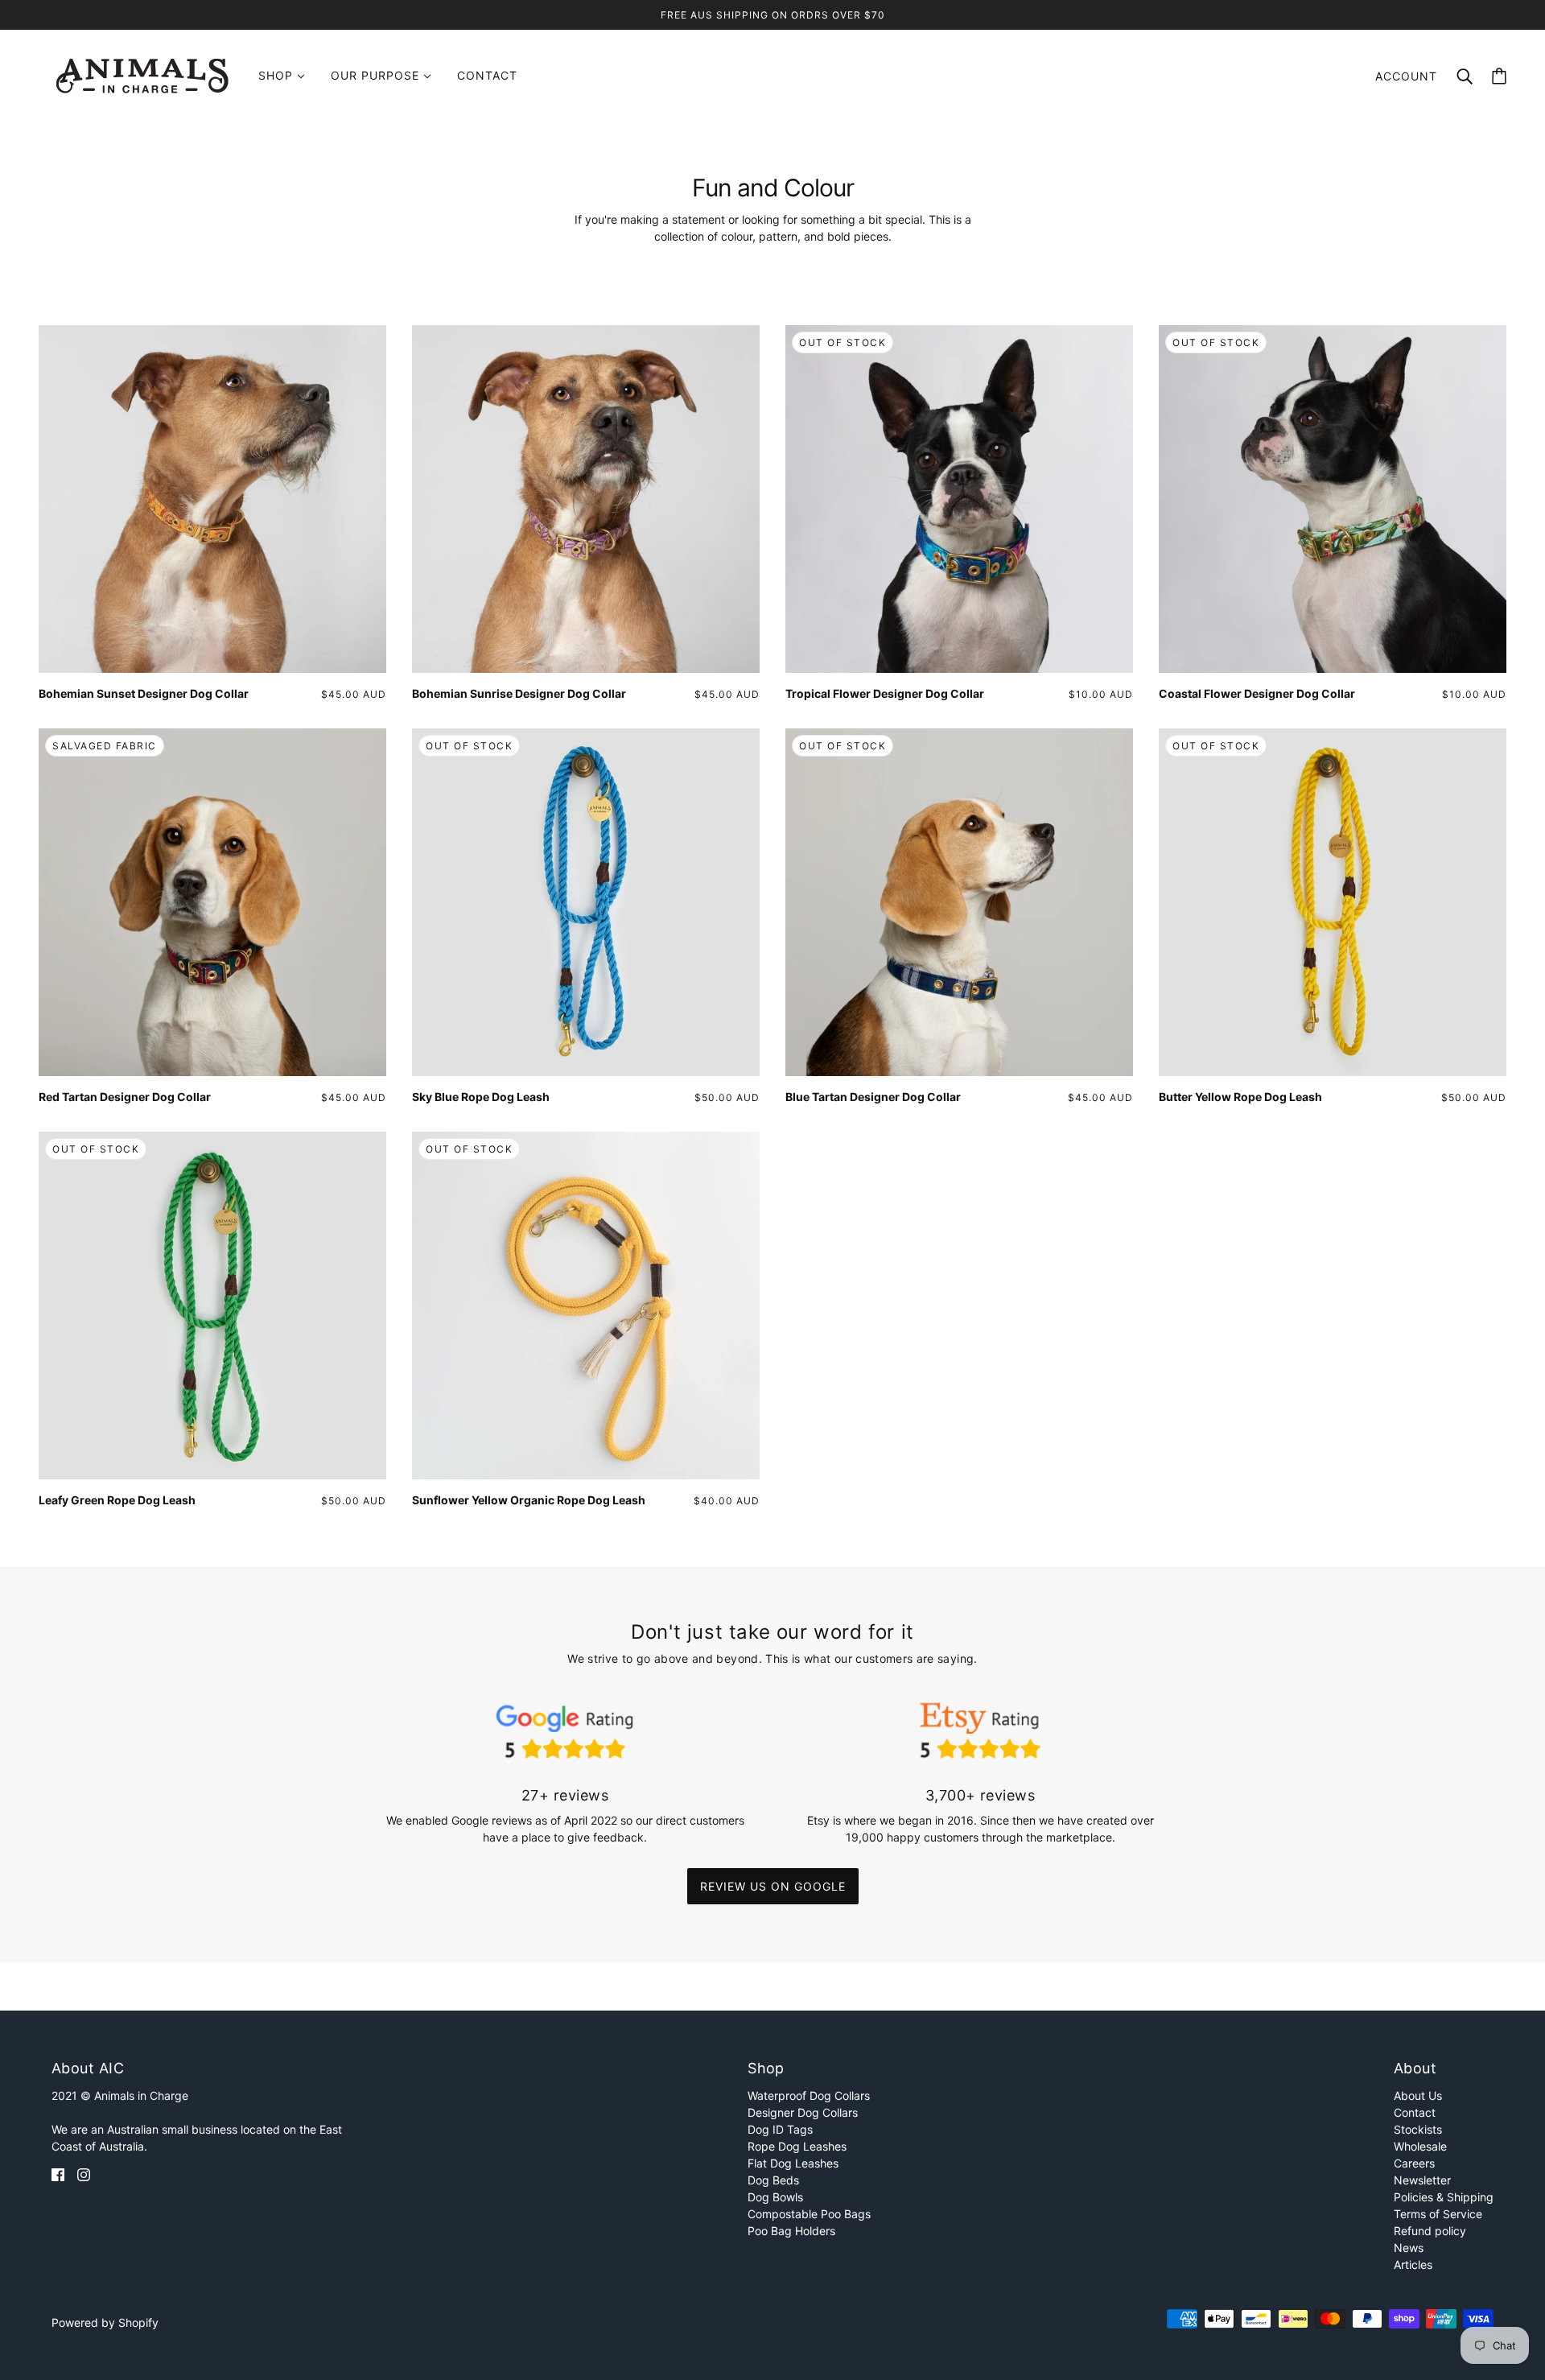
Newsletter (1422, 2180)
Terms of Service (1438, 2214)
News (1409, 2248)
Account (1406, 76)
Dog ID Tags (780, 2129)
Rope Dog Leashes (797, 2146)
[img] (58, 2174)
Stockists (1418, 2129)
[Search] (1465, 75)
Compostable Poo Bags (809, 2214)
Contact (1415, 2112)
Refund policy (1430, 2231)
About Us (1418, 2095)
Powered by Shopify (105, 2322)
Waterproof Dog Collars (809, 2095)
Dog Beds (773, 2180)
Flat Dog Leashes (793, 2163)
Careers (1414, 2163)
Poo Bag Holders (791, 2231)
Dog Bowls (775, 2197)
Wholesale (1420, 2146)
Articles (1413, 2265)
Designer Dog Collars (803, 2112)
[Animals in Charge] (142, 74)
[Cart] (1499, 76)
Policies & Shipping (1444, 2197)
